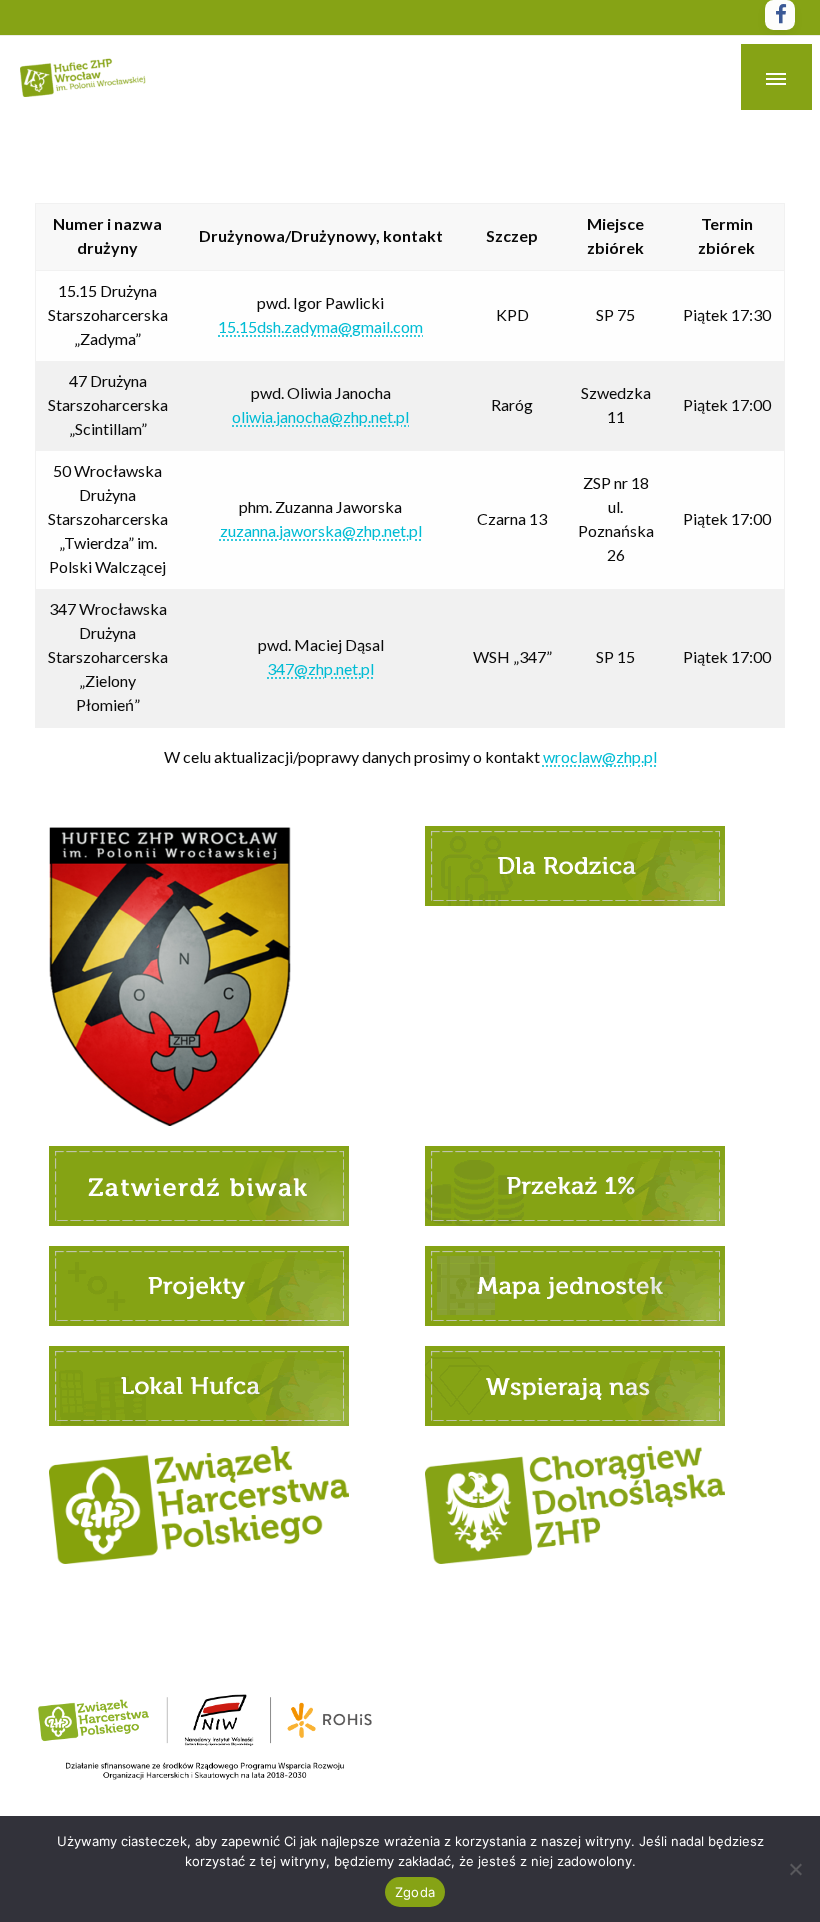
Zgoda (415, 1892)
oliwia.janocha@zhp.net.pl (320, 416)
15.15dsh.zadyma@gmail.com (320, 326)
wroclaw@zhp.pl (600, 756)
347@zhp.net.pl (320, 668)
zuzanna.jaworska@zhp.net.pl (321, 530)
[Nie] (795, 1869)
